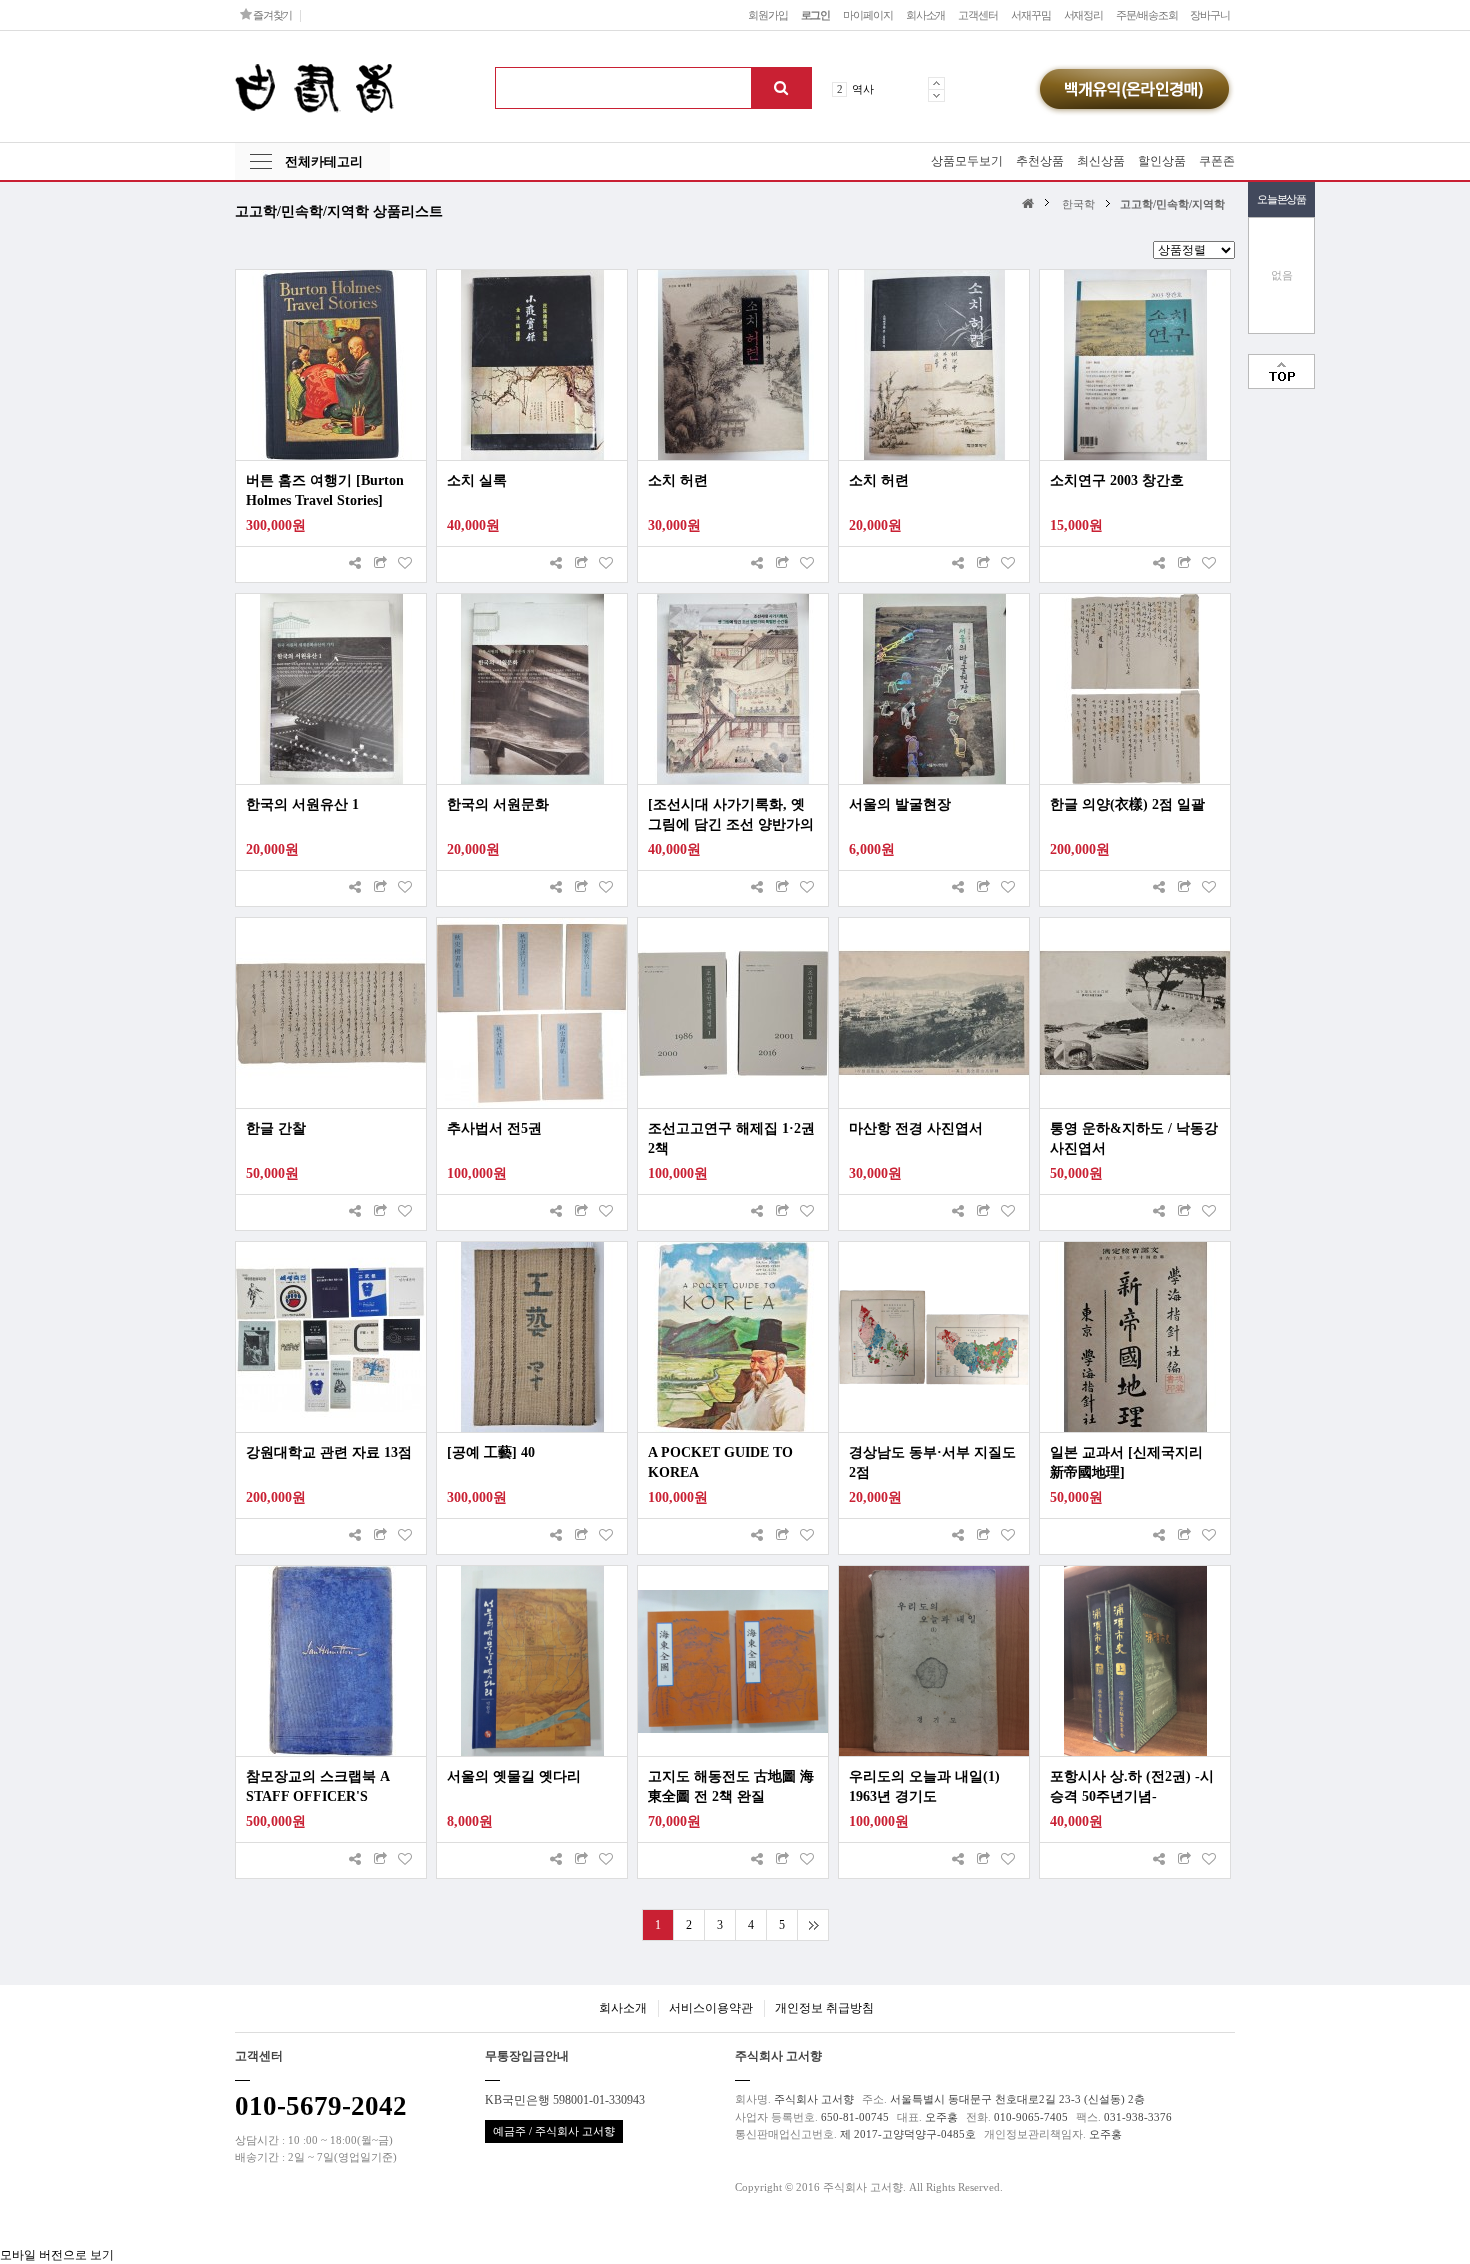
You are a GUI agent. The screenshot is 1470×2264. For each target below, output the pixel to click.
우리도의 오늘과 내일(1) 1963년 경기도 (924, 1786)
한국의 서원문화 (498, 804)
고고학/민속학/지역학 (1172, 204)
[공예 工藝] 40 (491, 1452)
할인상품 (1162, 161)
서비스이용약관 (711, 2008)
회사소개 (926, 15)
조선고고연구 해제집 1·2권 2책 (731, 1138)
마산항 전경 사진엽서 (916, 1128)
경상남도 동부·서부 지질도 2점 (932, 1462)
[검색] (781, 88)
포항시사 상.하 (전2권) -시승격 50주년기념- (1132, 1786)
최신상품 (1101, 161)
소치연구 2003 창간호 (1117, 480)
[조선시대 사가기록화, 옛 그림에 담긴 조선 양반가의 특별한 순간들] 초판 (731, 816)
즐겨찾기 (271, 15)
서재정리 (1084, 15)
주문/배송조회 (1146, 15)
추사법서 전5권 (494, 1128)
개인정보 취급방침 (824, 2008)
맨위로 (1281, 371)
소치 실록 (477, 480)
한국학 (1078, 204)
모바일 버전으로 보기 (57, 2255)
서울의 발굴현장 (900, 804)
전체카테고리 (324, 161)
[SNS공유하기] (355, 564)
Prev (936, 83)
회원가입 (768, 15)
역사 (863, 89)
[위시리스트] (405, 564)
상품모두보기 (967, 161)
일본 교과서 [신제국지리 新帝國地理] (1126, 1462)
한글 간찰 (276, 1128)
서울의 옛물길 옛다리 (514, 1776)
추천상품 (1040, 161)
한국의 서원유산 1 (302, 804)
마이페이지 (867, 15)
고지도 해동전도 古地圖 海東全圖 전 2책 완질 (731, 1786)
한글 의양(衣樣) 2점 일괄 (1127, 804)
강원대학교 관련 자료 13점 (329, 1452)
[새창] (380, 564)
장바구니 (1210, 15)
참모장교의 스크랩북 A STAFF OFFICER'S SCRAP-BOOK (317, 1788)
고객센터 (978, 15)
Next (936, 95)
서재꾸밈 (1031, 15)
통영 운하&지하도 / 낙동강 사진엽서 (1134, 1138)
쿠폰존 (1217, 161)
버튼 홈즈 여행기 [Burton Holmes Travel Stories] (325, 490)
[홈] (1030, 202)
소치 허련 (678, 480)
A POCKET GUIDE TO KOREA (720, 1462)
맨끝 (812, 1925)
